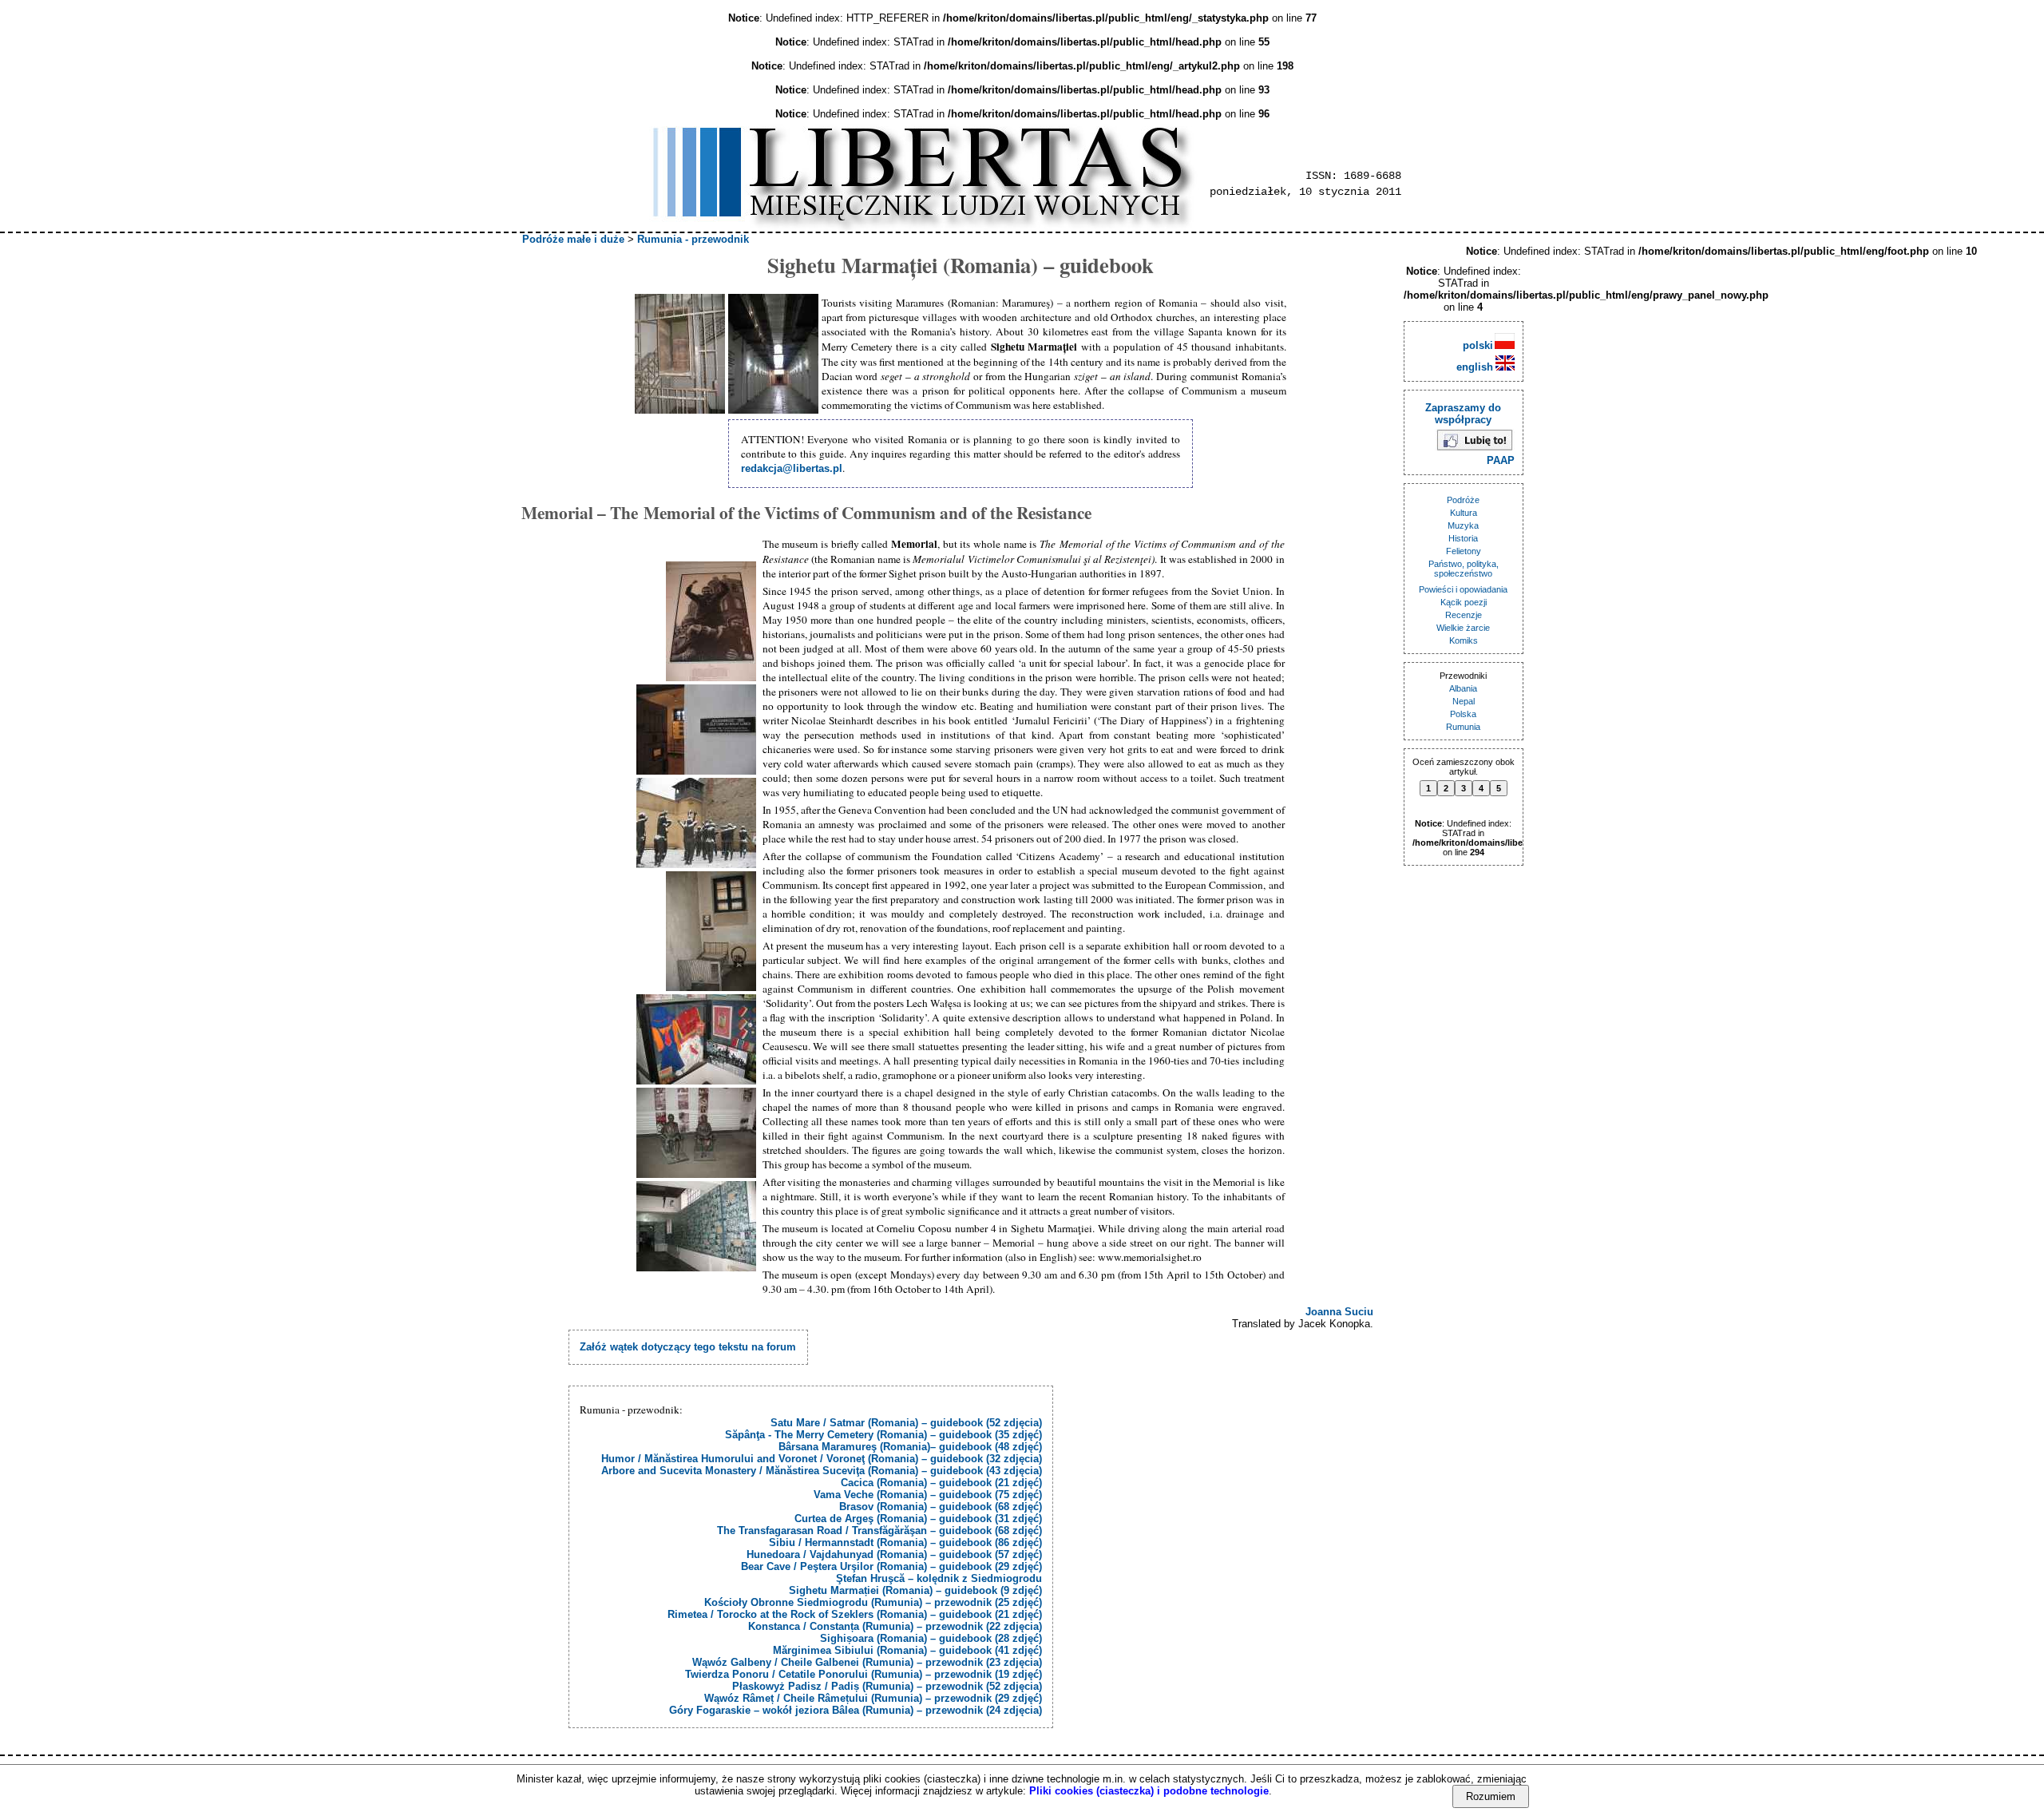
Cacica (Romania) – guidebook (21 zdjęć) (941, 1483)
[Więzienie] (773, 354)
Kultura (1464, 513)
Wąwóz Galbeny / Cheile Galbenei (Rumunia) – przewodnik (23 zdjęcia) (867, 1662)
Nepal (1464, 701)
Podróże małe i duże (573, 239)
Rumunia (1463, 727)
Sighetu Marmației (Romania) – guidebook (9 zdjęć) (915, 1590)
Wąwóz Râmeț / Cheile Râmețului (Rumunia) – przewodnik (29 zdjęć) (873, 1698)
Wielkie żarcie (1463, 628)
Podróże (1463, 500)
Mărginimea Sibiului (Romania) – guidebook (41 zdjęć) (907, 1650)
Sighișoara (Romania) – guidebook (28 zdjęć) (931, 1638)
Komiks (1464, 640)
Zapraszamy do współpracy (1463, 414)
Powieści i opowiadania (1463, 589)
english (1476, 367)
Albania (1463, 688)
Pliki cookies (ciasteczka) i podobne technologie (1149, 1791)
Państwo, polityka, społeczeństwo (1464, 569)
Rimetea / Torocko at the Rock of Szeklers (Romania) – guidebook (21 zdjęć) (855, 1614)
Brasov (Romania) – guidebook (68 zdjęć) (941, 1507)
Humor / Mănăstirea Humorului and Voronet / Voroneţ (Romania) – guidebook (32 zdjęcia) (822, 1459)
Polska (1463, 714)
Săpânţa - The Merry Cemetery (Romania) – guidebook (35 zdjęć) (883, 1435)
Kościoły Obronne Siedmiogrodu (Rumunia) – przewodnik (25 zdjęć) (873, 1602)
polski (1480, 345)
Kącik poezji (1464, 602)
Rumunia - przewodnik (693, 239)
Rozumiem (1491, 1796)
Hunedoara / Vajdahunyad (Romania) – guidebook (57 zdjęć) (894, 1554)
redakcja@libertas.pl (792, 468)
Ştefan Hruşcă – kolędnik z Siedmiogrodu (939, 1578)
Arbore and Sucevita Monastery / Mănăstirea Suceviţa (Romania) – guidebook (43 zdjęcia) (822, 1471)
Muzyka (1463, 525)
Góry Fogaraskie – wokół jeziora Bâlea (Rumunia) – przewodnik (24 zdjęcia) (856, 1710)
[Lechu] (696, 621)
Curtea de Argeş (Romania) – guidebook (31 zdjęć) (918, 1519)
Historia (1463, 538)
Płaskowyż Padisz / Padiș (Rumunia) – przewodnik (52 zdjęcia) (887, 1686)
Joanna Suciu (1339, 1312)
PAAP (1501, 460)
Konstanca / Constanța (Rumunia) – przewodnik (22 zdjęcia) (895, 1626)
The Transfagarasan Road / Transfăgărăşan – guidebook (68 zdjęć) (879, 1531)
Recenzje (1464, 615)
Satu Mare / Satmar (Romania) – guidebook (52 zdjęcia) (906, 1423)
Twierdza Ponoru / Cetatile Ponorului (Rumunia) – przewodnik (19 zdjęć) (864, 1674)
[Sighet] (680, 354)
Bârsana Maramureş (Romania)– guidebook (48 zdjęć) (910, 1447)
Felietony (1464, 551)
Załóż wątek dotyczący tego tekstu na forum (688, 1347)
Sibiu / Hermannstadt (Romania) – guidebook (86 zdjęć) (905, 1542)
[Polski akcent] (696, 730)
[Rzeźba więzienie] (696, 823)
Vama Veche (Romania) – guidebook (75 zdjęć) (928, 1495)
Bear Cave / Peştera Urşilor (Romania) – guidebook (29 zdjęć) (891, 1566)
